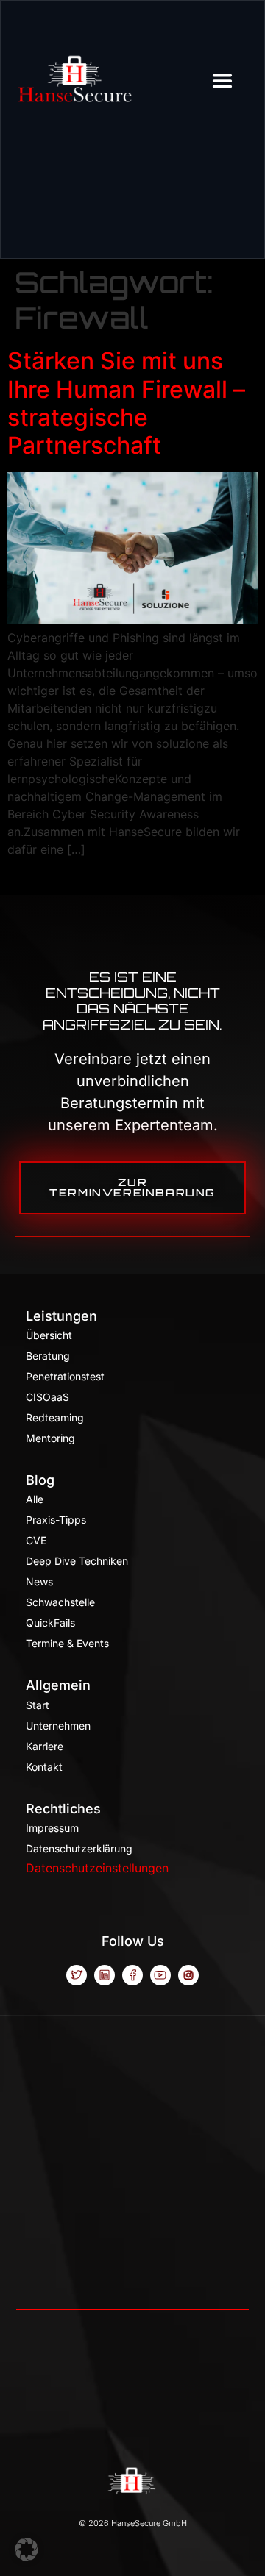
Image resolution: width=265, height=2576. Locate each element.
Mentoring (50, 1438)
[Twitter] (77, 1975)
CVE (36, 1540)
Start (38, 1705)
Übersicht (49, 1335)
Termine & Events (67, 1643)
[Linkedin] (105, 1975)
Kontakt (44, 1767)
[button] (26, 2550)
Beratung (48, 1356)
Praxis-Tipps (56, 1520)
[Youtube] (160, 1975)
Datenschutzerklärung (79, 1848)
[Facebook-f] (132, 1975)
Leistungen (61, 1316)
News (39, 1581)
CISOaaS (47, 1397)
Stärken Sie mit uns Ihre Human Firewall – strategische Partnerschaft (126, 403)
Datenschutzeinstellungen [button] (97, 1868)
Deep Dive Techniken (77, 1561)
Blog (40, 1480)
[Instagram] (188, 1975)
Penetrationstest (65, 1376)
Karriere (45, 1746)
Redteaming (55, 1417)
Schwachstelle (60, 1602)
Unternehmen (58, 1726)
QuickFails (50, 1623)
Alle (35, 1499)
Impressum (52, 1828)
